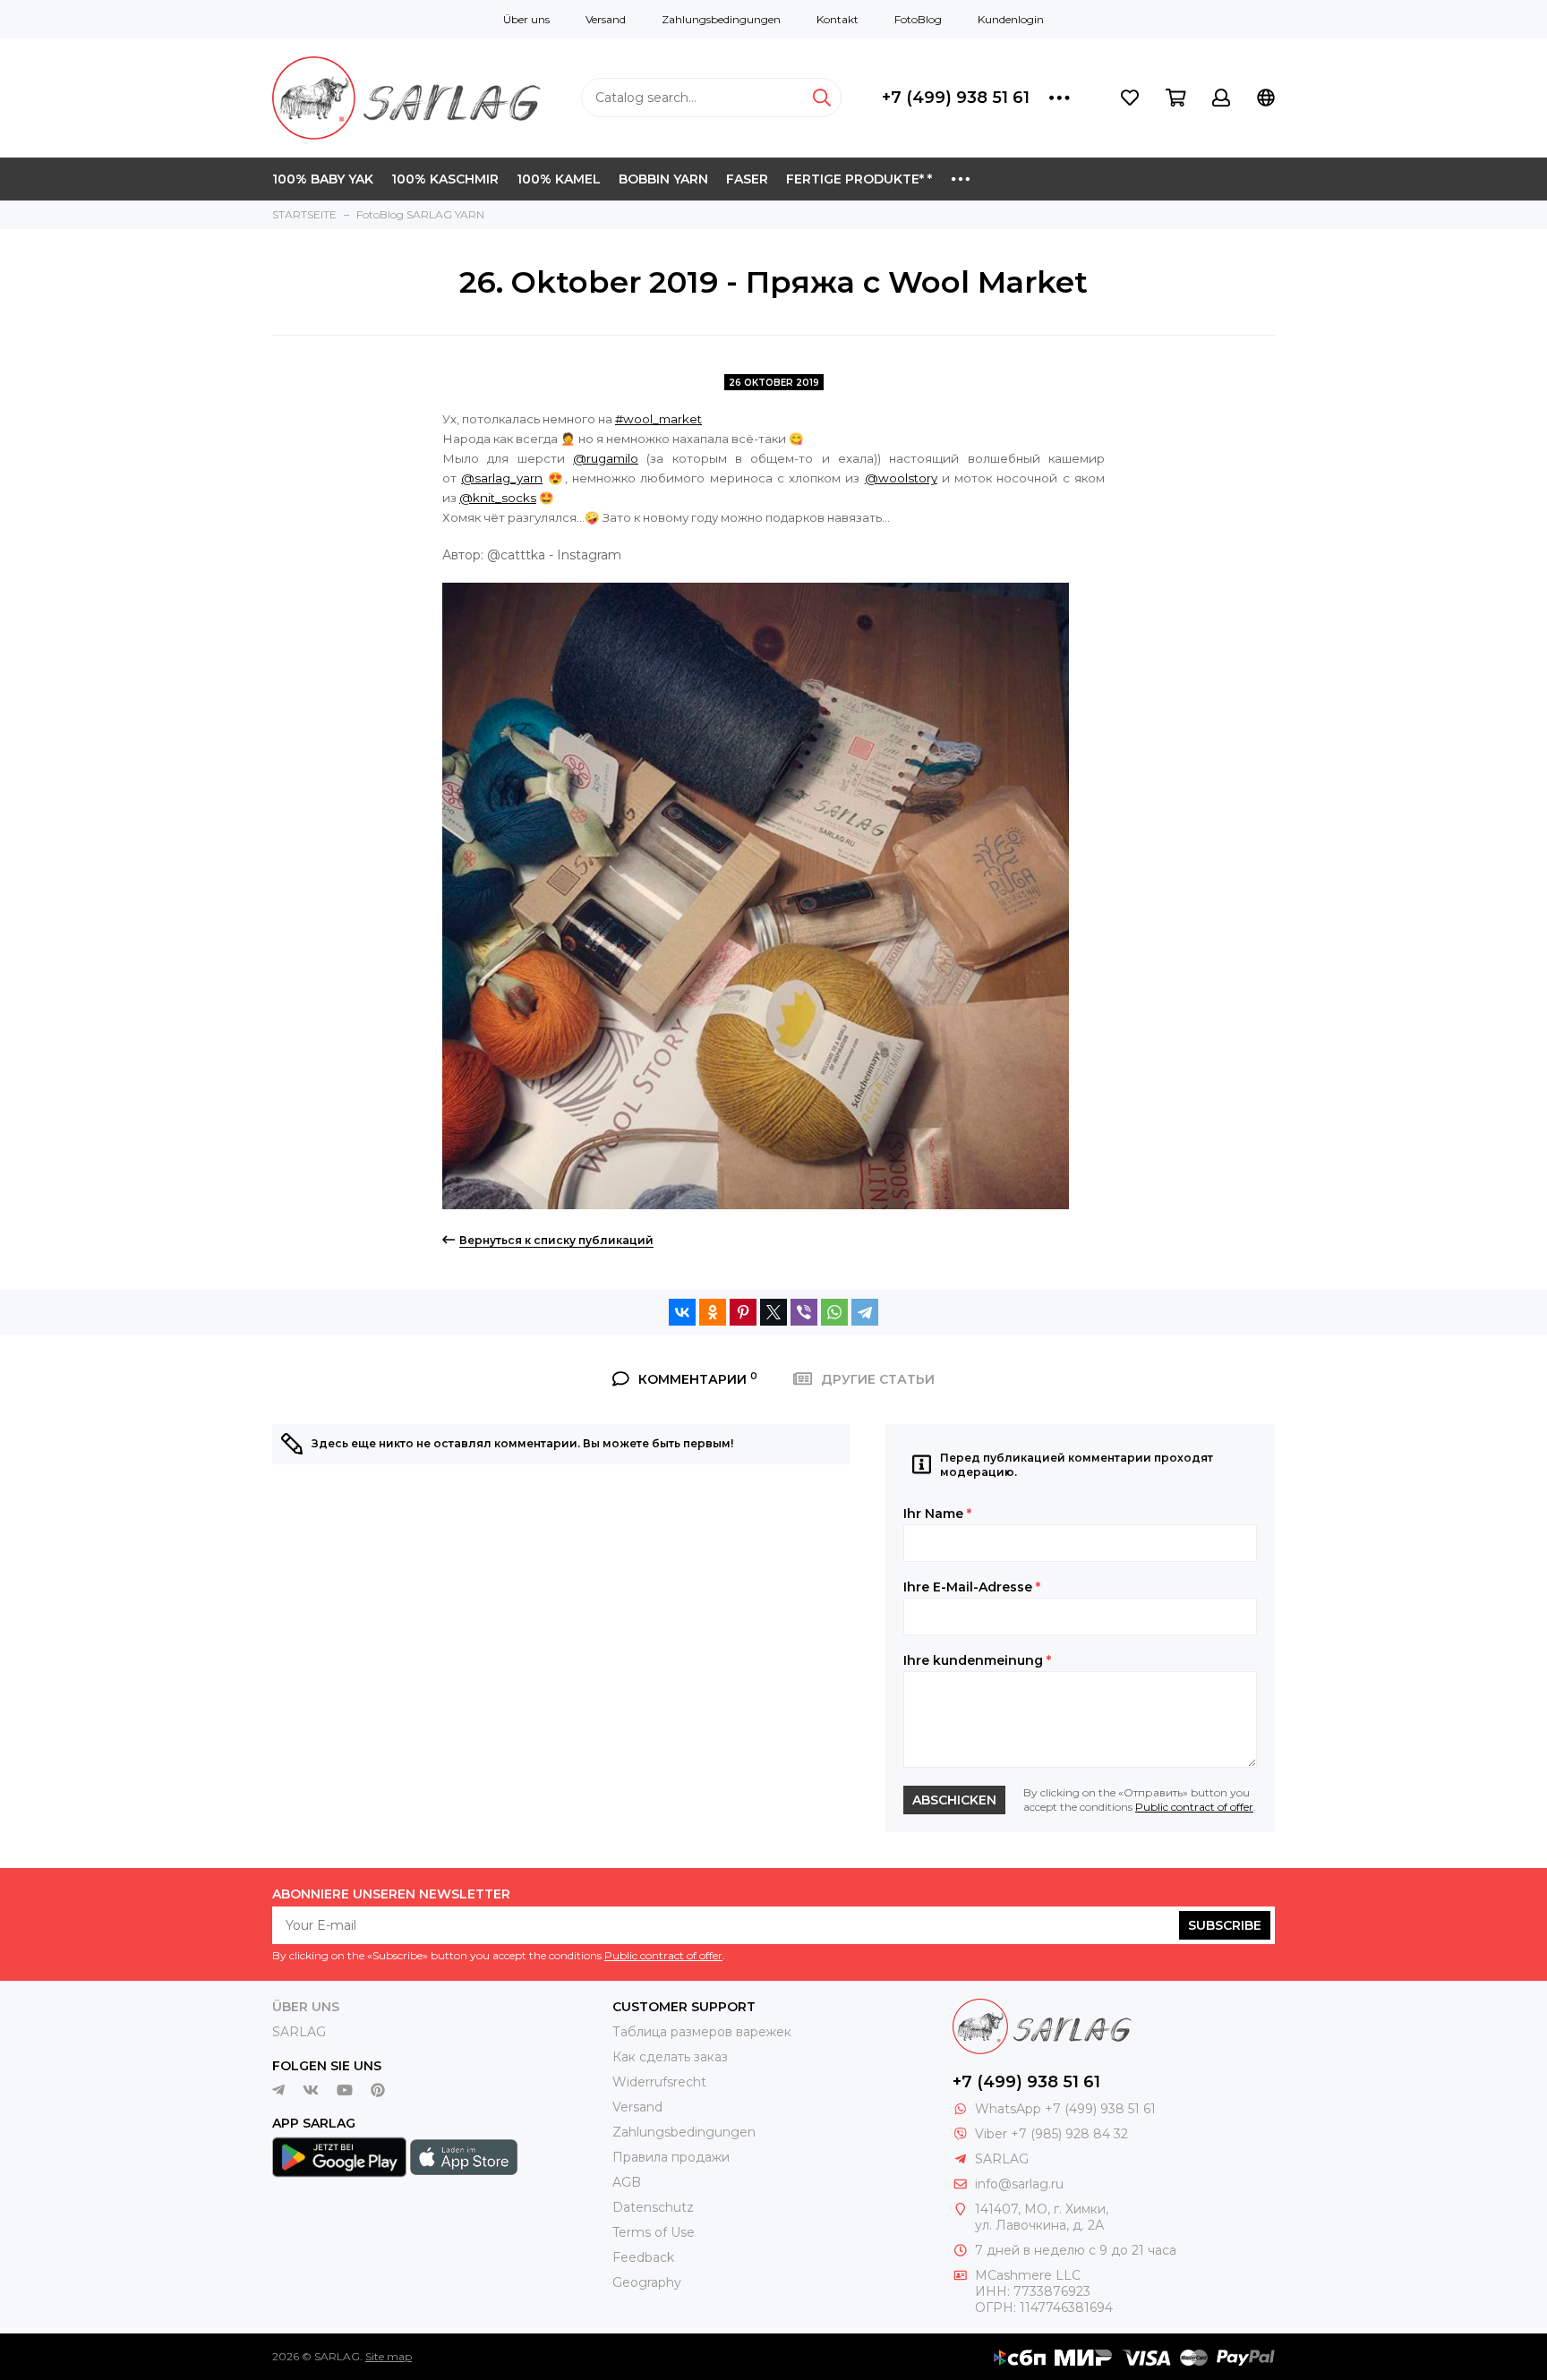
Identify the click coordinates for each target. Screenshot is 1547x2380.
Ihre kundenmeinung (977, 1660)
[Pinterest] (743, 1312)
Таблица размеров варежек (702, 2032)
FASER (747, 179)
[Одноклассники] (713, 1312)
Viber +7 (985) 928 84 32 (1051, 2134)
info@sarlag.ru (1019, 2184)
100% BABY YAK (323, 179)
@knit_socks (498, 498)
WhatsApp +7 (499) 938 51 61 (1065, 2109)
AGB (627, 2182)
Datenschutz (653, 2207)
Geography (647, 2282)
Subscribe (1225, 1925)
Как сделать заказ (670, 2057)
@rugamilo (606, 458)
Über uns (526, 19)
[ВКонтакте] (682, 1312)
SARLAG (299, 2032)
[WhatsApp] (834, 1312)
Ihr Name (937, 1514)
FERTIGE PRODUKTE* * (859, 179)
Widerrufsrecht (659, 2082)
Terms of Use (654, 2232)
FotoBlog (918, 19)
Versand (606, 19)
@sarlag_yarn (502, 478)
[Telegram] (865, 1312)
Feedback (643, 2257)
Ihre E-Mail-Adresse (972, 1587)
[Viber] (804, 1312)
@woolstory (901, 478)
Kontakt (838, 19)
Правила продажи (671, 2157)
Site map (389, 2356)
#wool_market (658, 419)
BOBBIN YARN (663, 179)
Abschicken (954, 1800)
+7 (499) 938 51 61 (956, 98)
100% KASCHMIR (445, 179)
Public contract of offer (1194, 1807)
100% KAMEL (559, 179)
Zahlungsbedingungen (721, 19)
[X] (773, 1312)
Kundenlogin (1011, 19)
